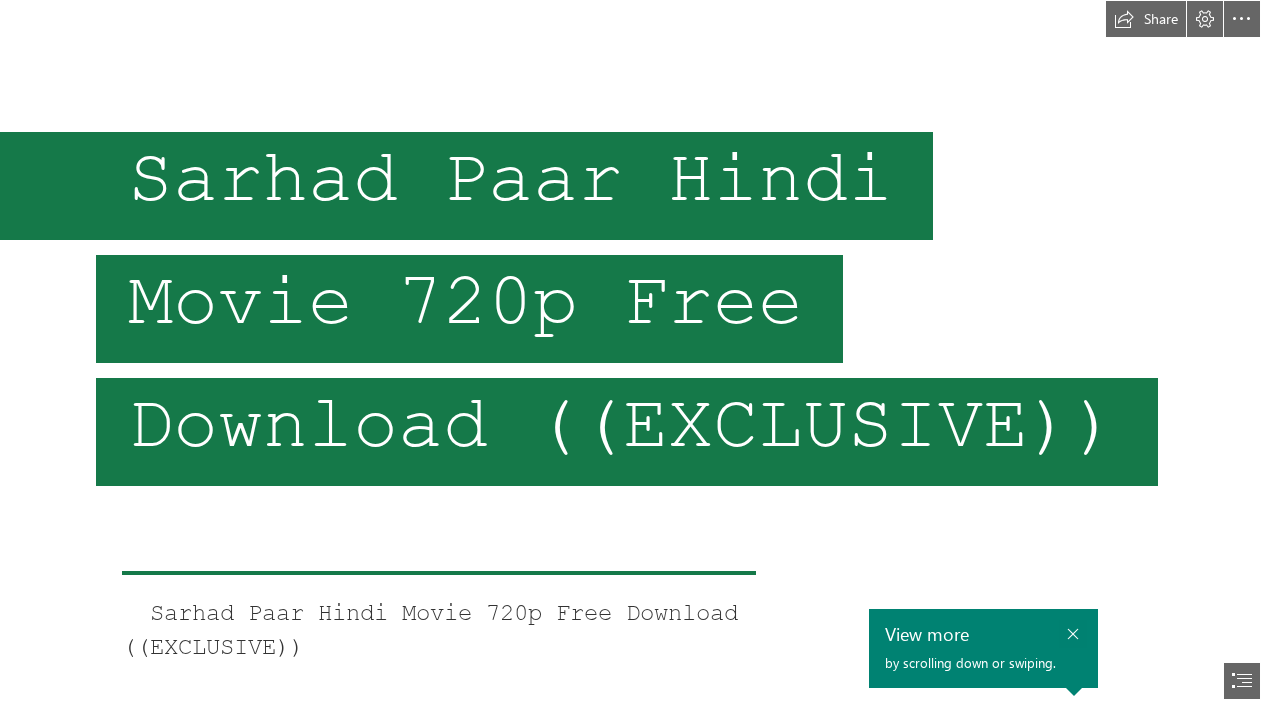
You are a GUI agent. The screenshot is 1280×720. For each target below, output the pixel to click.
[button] (1146, 19)
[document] (640, 360)
